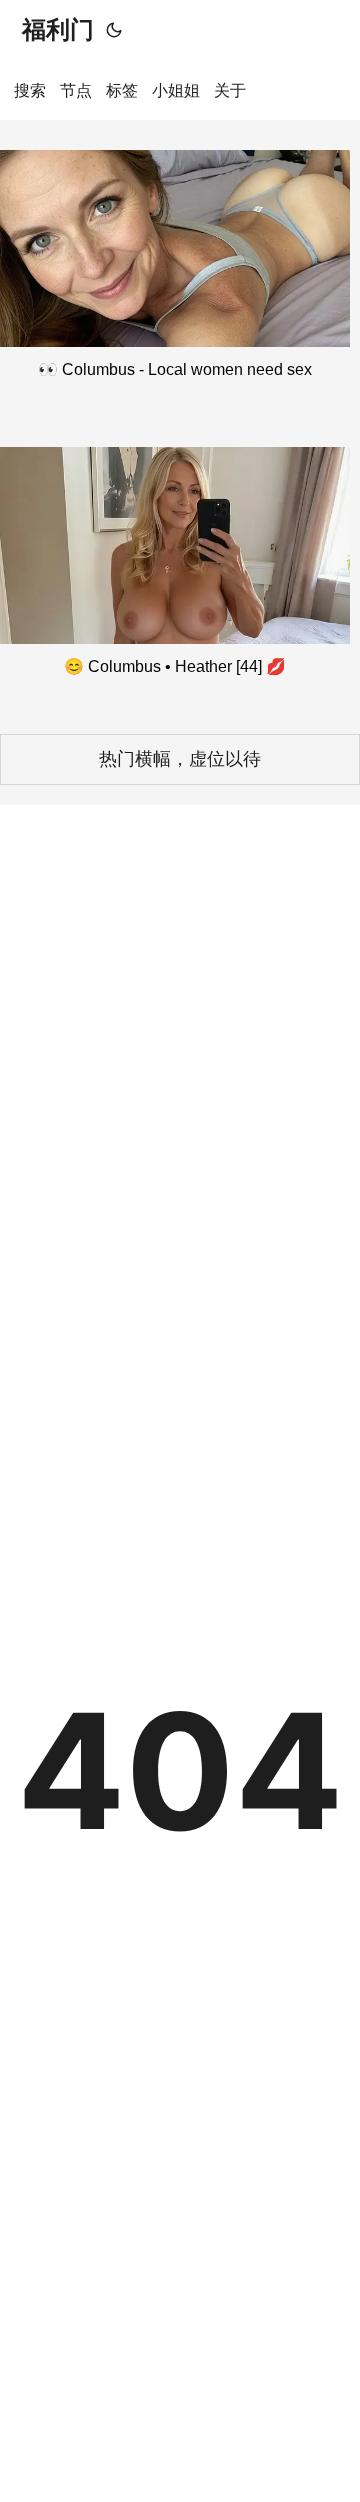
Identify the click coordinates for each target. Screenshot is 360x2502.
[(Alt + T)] (114, 30)
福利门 (58, 29)
